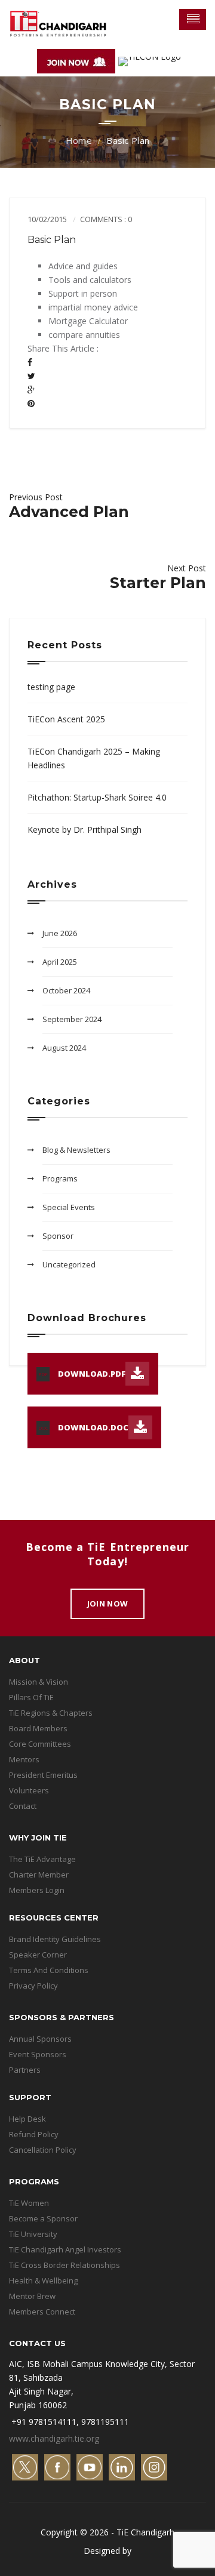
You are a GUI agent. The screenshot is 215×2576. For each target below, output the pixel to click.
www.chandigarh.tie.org (54, 2438)
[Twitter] (31, 376)
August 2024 (64, 1048)
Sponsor (58, 1236)
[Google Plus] (31, 390)
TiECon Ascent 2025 (66, 719)
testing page (51, 687)
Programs (60, 1178)
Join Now (107, 1604)
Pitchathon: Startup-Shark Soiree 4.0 (97, 797)
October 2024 (66, 990)
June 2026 (60, 933)
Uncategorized (69, 1264)
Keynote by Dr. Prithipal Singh (85, 830)
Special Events (69, 1207)
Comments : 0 (106, 219)
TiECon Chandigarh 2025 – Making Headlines (94, 758)
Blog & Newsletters (76, 1150)
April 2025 (60, 962)
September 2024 (72, 1019)
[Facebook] (30, 362)
